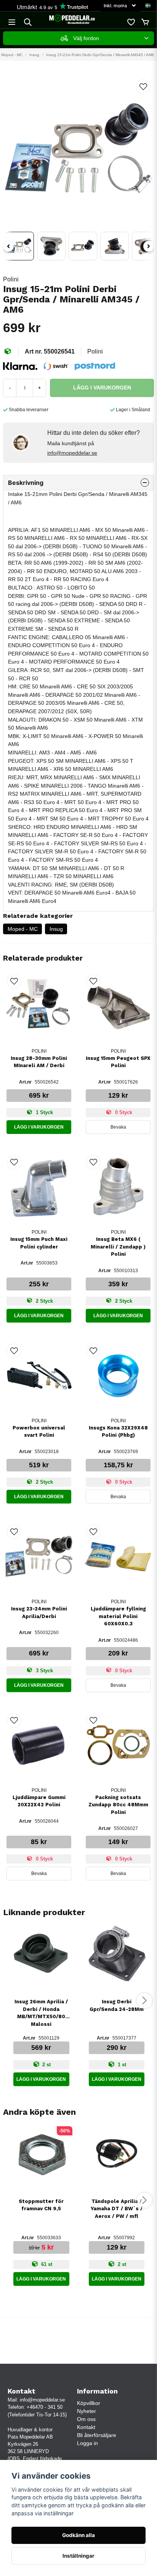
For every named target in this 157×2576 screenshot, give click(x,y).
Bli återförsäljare (97, 2435)
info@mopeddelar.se (72, 453)
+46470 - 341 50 (45, 2407)
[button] (148, 6)
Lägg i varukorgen (39, 1127)
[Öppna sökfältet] (28, 22)
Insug (34, 55)
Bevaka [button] (118, 1127)
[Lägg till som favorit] (131, 22)
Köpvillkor (89, 2403)
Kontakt (86, 2427)
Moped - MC (23, 929)
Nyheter (87, 2411)
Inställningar (78, 2556)
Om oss (86, 2419)
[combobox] (78, 38)
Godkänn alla (78, 2535)
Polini (11, 279)
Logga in (87, 2443)
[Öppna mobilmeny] (12, 22)
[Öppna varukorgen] (145, 22)
